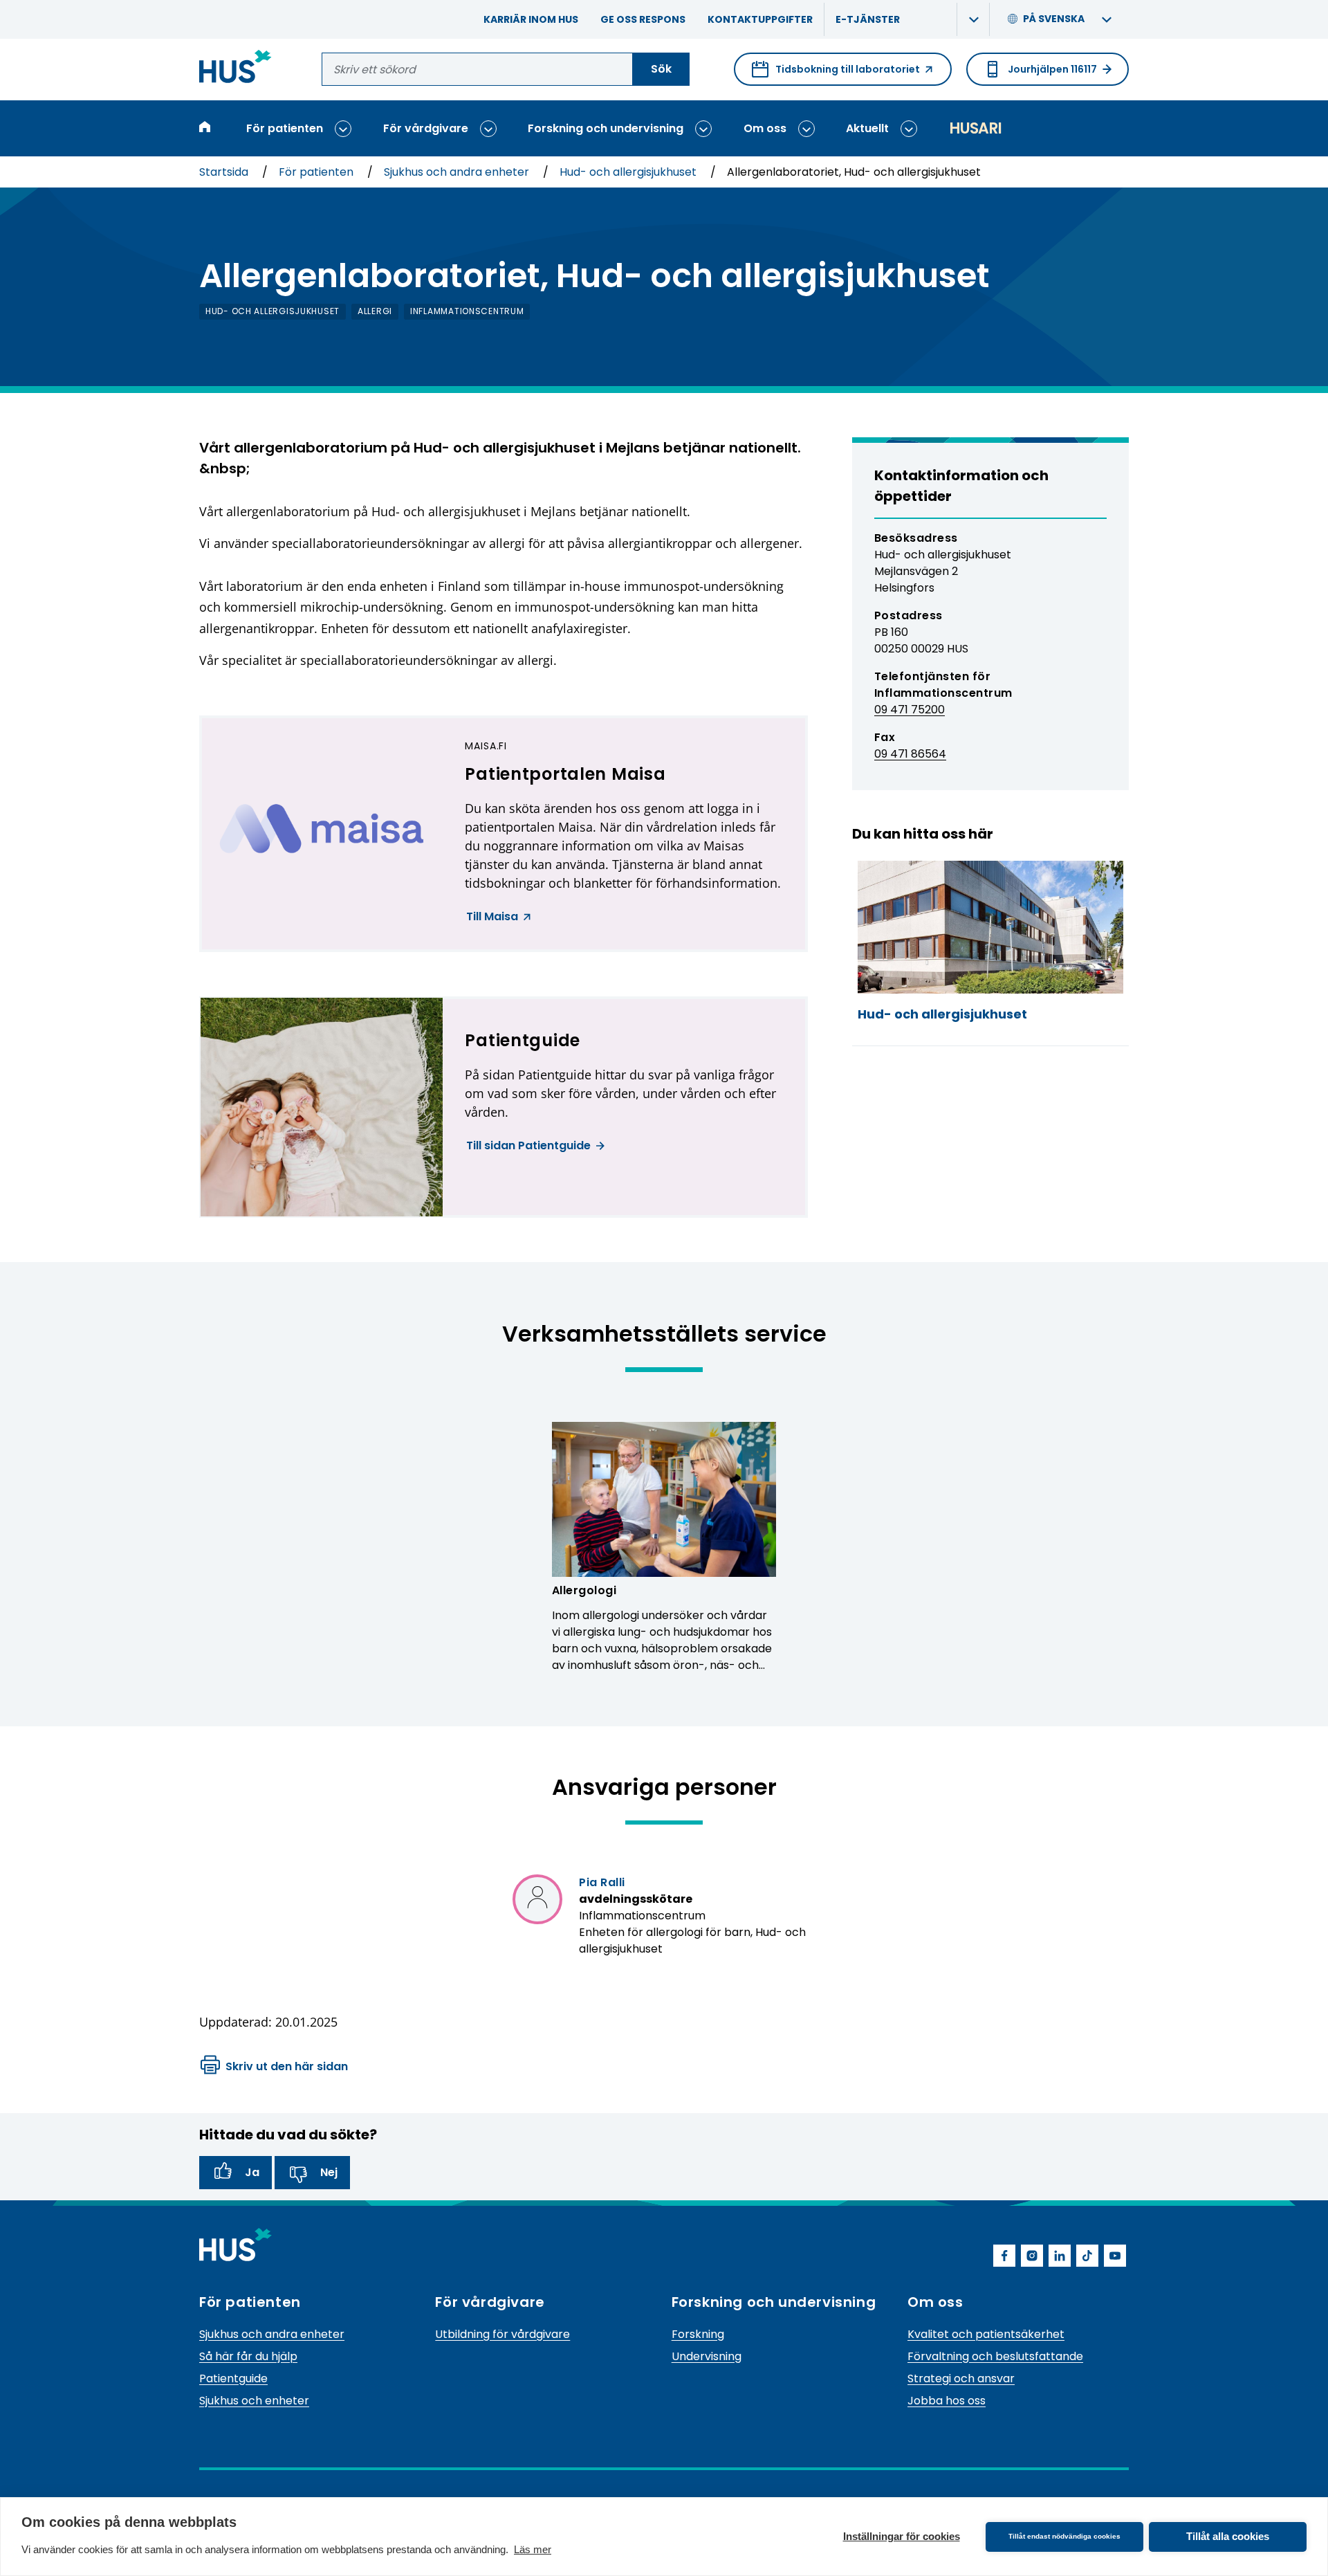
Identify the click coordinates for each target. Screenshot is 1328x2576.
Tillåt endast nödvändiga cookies (1064, 2536)
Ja (252, 2172)
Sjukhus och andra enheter (458, 172)
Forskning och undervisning (606, 128)
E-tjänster (868, 19)
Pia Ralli (602, 1882)
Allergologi (584, 1590)
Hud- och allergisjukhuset (629, 172)
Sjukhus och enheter (254, 2401)
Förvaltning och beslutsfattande (995, 2356)
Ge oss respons (643, 19)
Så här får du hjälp (248, 2356)
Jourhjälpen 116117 (1052, 69)
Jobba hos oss (947, 2401)
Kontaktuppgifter (760, 19)
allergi (375, 311)
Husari (975, 128)
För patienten (285, 128)
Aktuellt (867, 128)
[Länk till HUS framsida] (236, 69)
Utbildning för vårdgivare (502, 2334)
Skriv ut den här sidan (287, 2066)
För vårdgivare (426, 128)
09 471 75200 (910, 710)
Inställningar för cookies (902, 2536)
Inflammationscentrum (467, 311)
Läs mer (533, 2549)
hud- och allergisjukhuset (273, 311)
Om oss (765, 128)
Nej (329, 2172)
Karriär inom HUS (531, 19)
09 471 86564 (910, 754)
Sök (661, 69)
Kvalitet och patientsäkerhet (986, 2334)
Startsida (225, 172)
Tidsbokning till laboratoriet (836, 74)
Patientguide (233, 2378)
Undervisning (707, 2356)
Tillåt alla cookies (1228, 2536)
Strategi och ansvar (961, 2378)
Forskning (698, 2334)
